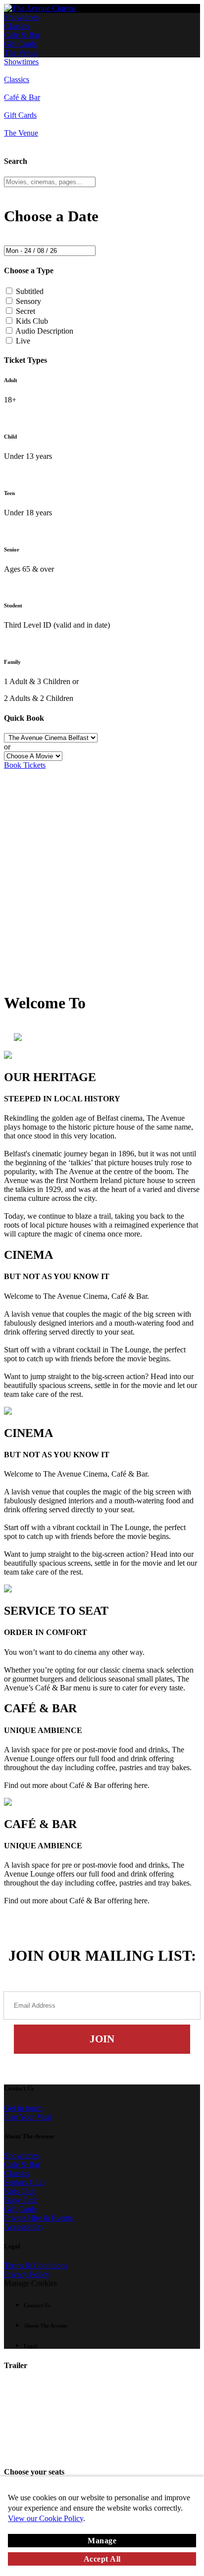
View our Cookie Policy (46, 2518)
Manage (102, 2541)
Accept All (102, 2559)
